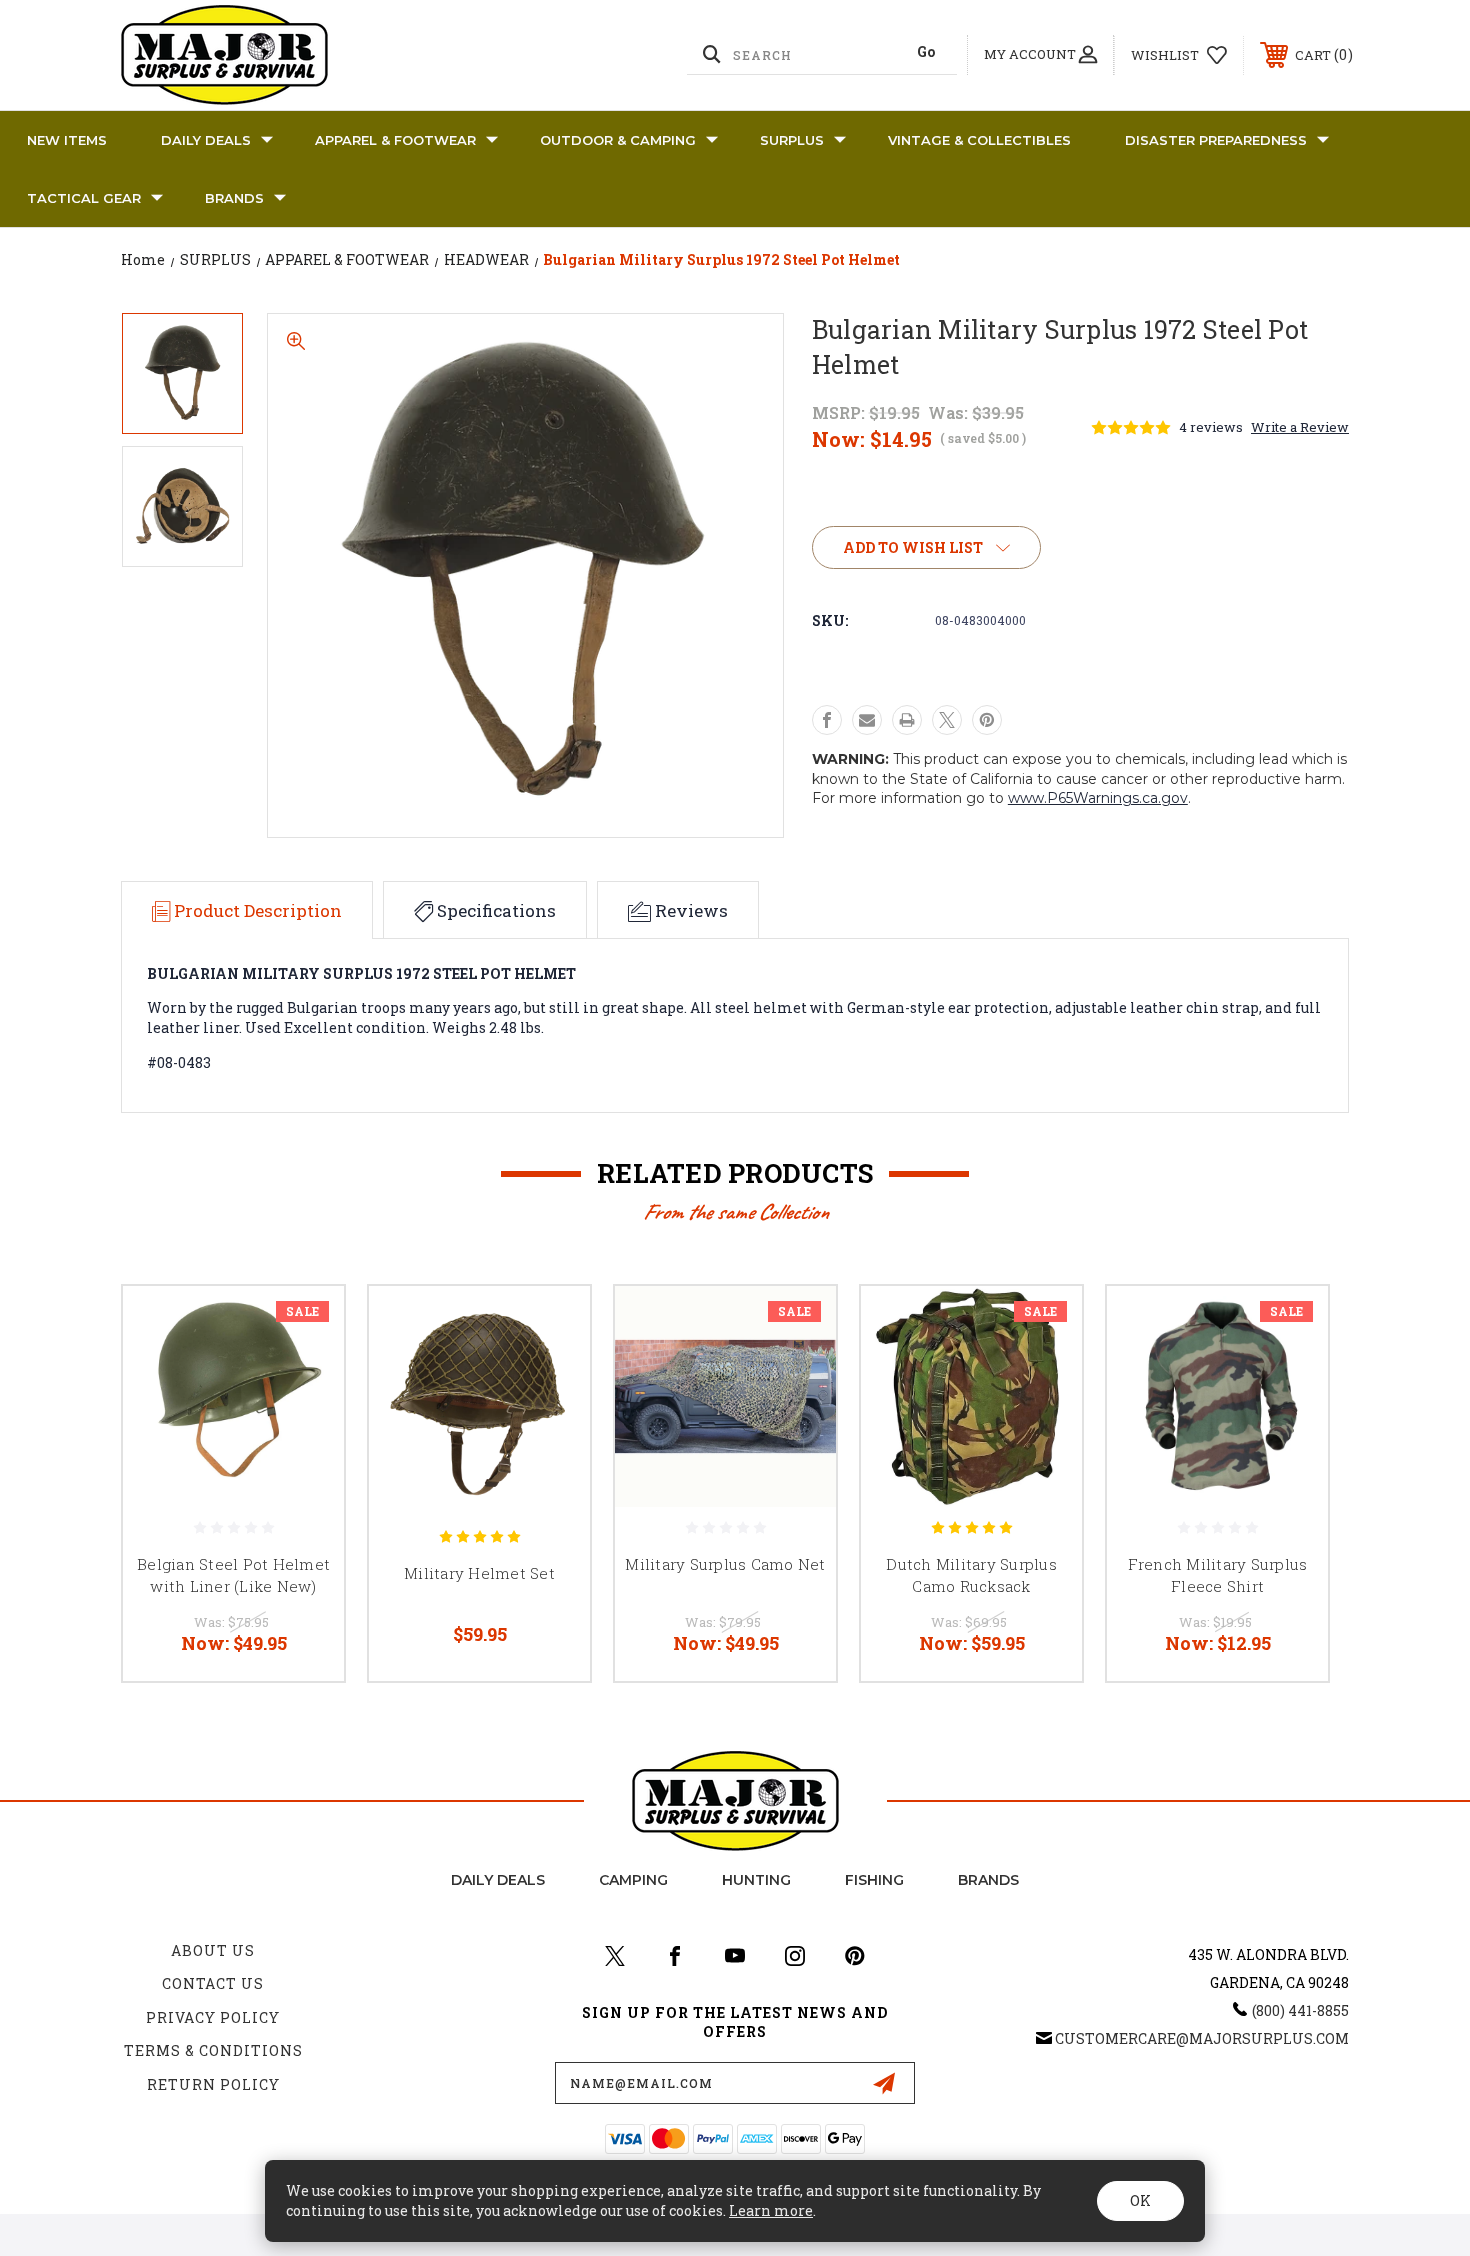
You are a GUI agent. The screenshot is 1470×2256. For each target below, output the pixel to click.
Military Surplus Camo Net (725, 1564)
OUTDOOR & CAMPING (618, 140)
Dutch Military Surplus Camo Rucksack (971, 1575)
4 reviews (1211, 427)
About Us (213, 1950)
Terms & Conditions (213, 2050)
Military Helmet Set (479, 1573)
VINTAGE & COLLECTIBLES (979, 140)
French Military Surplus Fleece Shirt (1218, 1575)
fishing (874, 1880)
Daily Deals (206, 140)
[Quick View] (304, 1326)
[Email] (867, 720)
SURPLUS (792, 140)
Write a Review (1300, 427)
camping (633, 1880)
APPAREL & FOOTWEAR (395, 140)
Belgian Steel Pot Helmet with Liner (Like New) (233, 1575)
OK (1140, 2200)
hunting (756, 1880)
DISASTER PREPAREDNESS (1216, 140)
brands (988, 1880)
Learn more (771, 2210)
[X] (947, 720)
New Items (67, 140)
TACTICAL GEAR (84, 198)
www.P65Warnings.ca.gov (1098, 798)
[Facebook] (827, 720)
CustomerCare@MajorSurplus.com (1202, 2038)
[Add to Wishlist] (304, 1377)
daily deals (498, 1880)
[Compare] (304, 1428)
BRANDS (234, 198)
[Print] (907, 720)
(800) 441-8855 (1300, 2010)
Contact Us (213, 1983)
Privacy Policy (213, 2017)
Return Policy (213, 2084)
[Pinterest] (987, 720)
